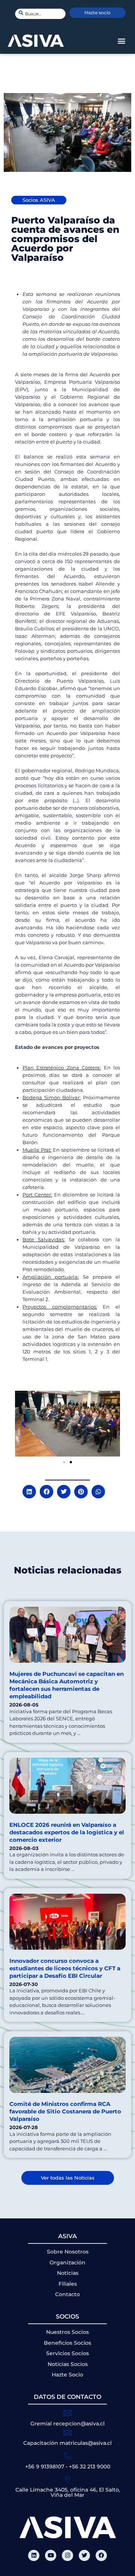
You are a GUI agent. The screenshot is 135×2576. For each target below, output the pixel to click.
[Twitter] (84, 2555)
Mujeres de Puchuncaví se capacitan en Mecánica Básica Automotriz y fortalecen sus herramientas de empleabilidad (67, 1685)
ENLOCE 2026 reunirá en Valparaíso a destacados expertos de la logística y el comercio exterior (67, 1832)
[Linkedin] (34, 2555)
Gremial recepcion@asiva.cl (67, 2424)
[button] (121, 41)
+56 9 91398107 (45, 2467)
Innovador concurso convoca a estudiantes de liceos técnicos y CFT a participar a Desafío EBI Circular (65, 1968)
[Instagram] (67, 2555)
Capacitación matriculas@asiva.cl (67, 2443)
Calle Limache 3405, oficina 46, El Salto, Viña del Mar (68, 2492)
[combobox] (40, 14)
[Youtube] (51, 2555)
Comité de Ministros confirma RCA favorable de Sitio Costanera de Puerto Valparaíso (65, 2111)
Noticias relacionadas (68, 1570)
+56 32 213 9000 (90, 2467)
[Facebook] (101, 2555)
